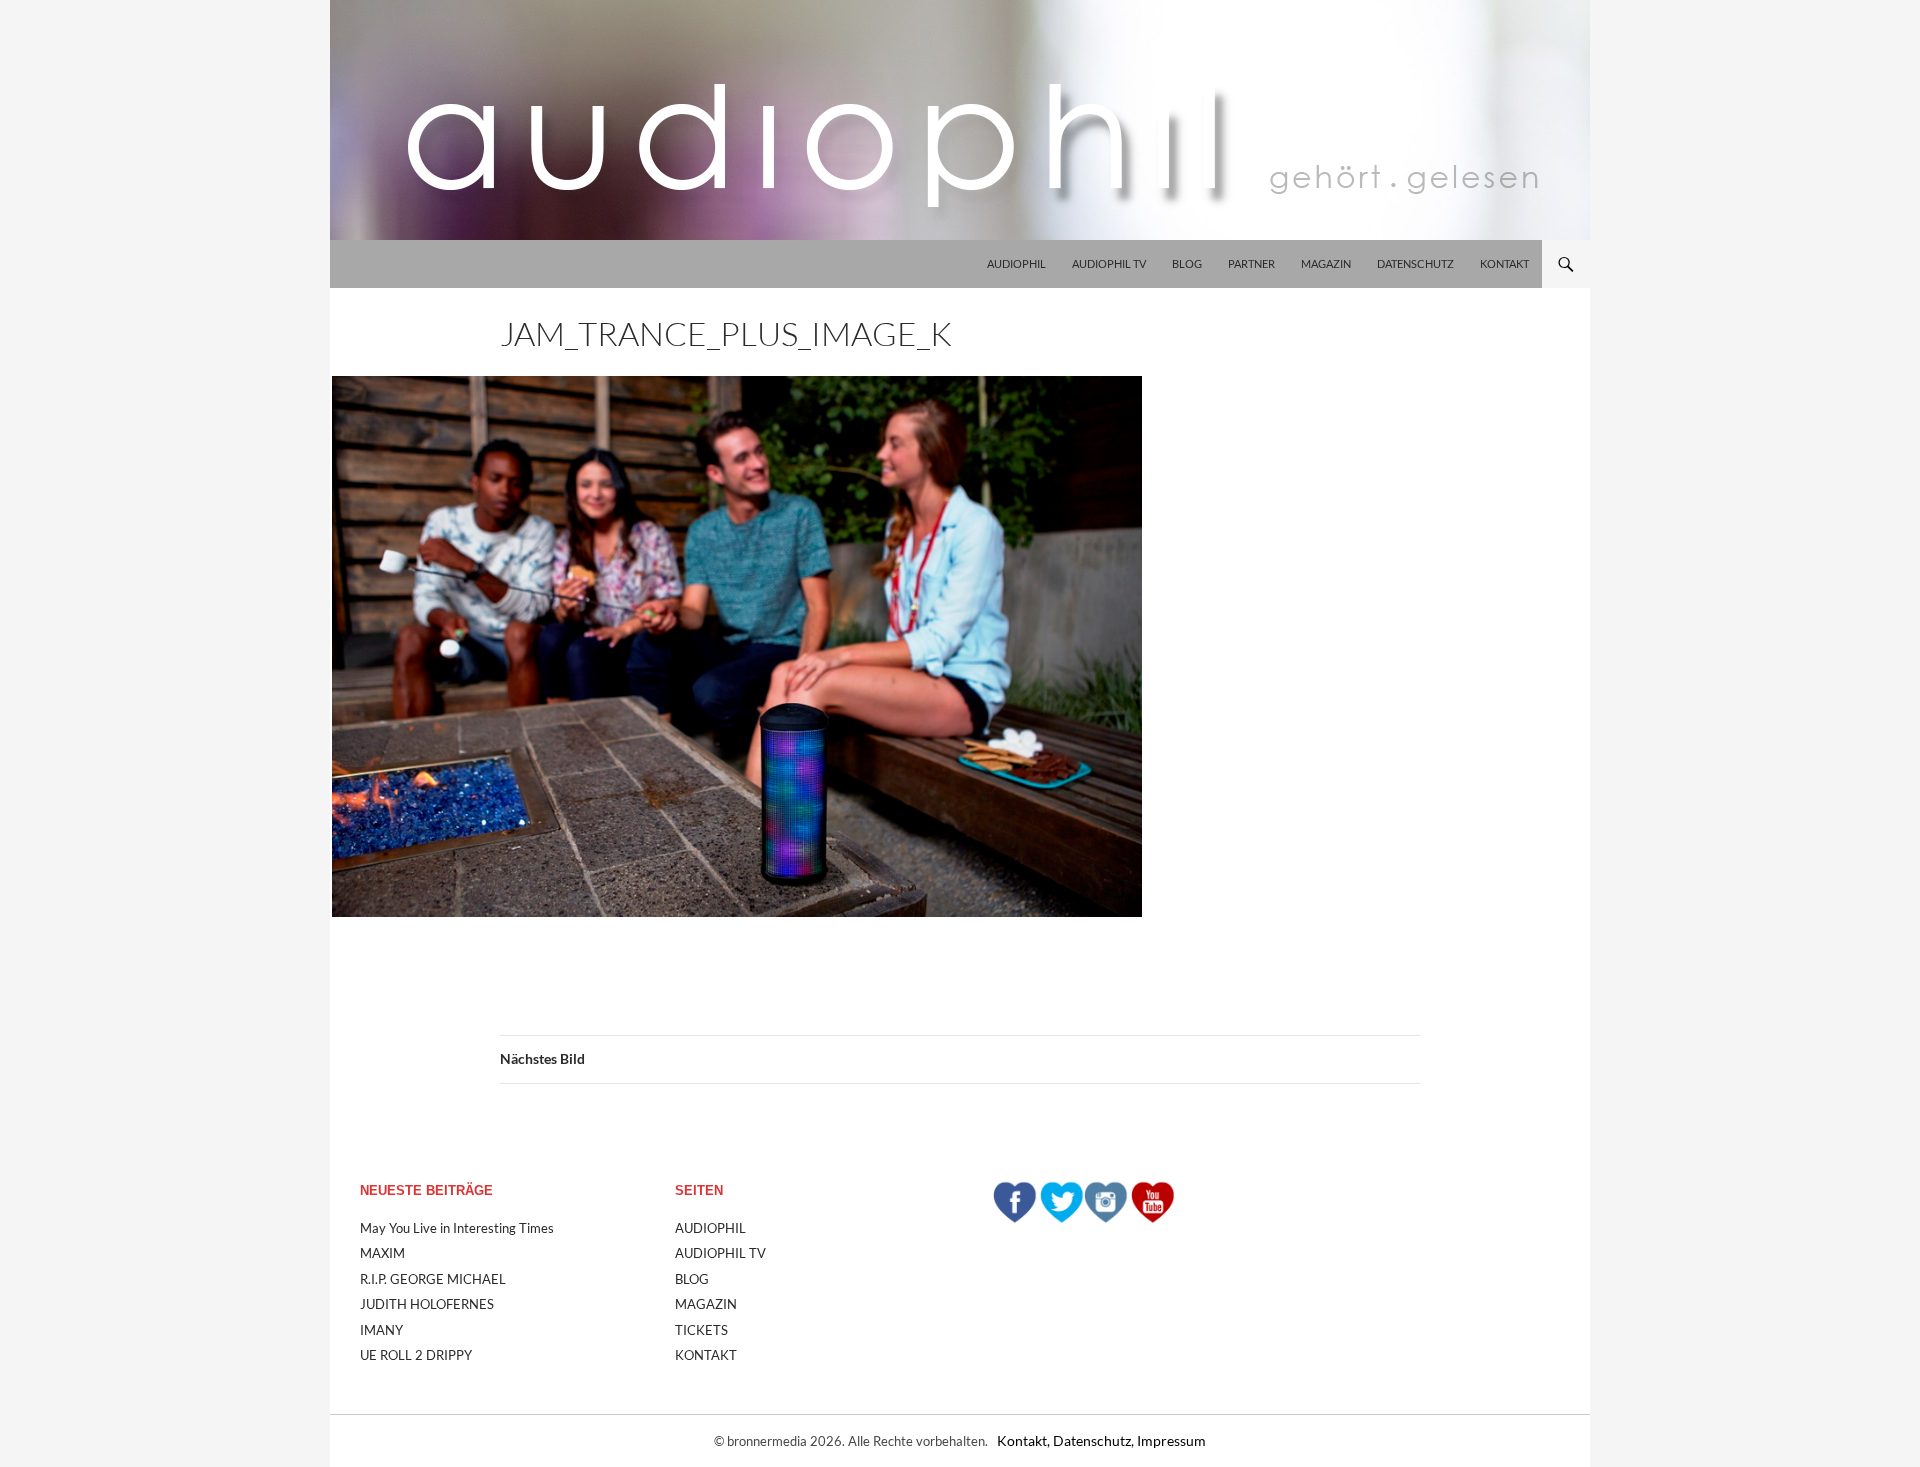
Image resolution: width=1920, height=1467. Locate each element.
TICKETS (701, 1330)
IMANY (381, 1330)
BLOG (1187, 263)
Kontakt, (1025, 1440)
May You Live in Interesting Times (457, 1228)
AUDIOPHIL (1016, 263)
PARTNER (1251, 263)
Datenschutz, (1095, 1440)
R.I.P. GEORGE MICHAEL (433, 1279)
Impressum (1171, 1440)
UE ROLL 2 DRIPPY (416, 1355)
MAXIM (382, 1253)
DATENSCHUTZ (1415, 263)
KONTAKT (1504, 263)
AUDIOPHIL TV (1109, 263)
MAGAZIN (1326, 263)
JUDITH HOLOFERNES (427, 1304)
